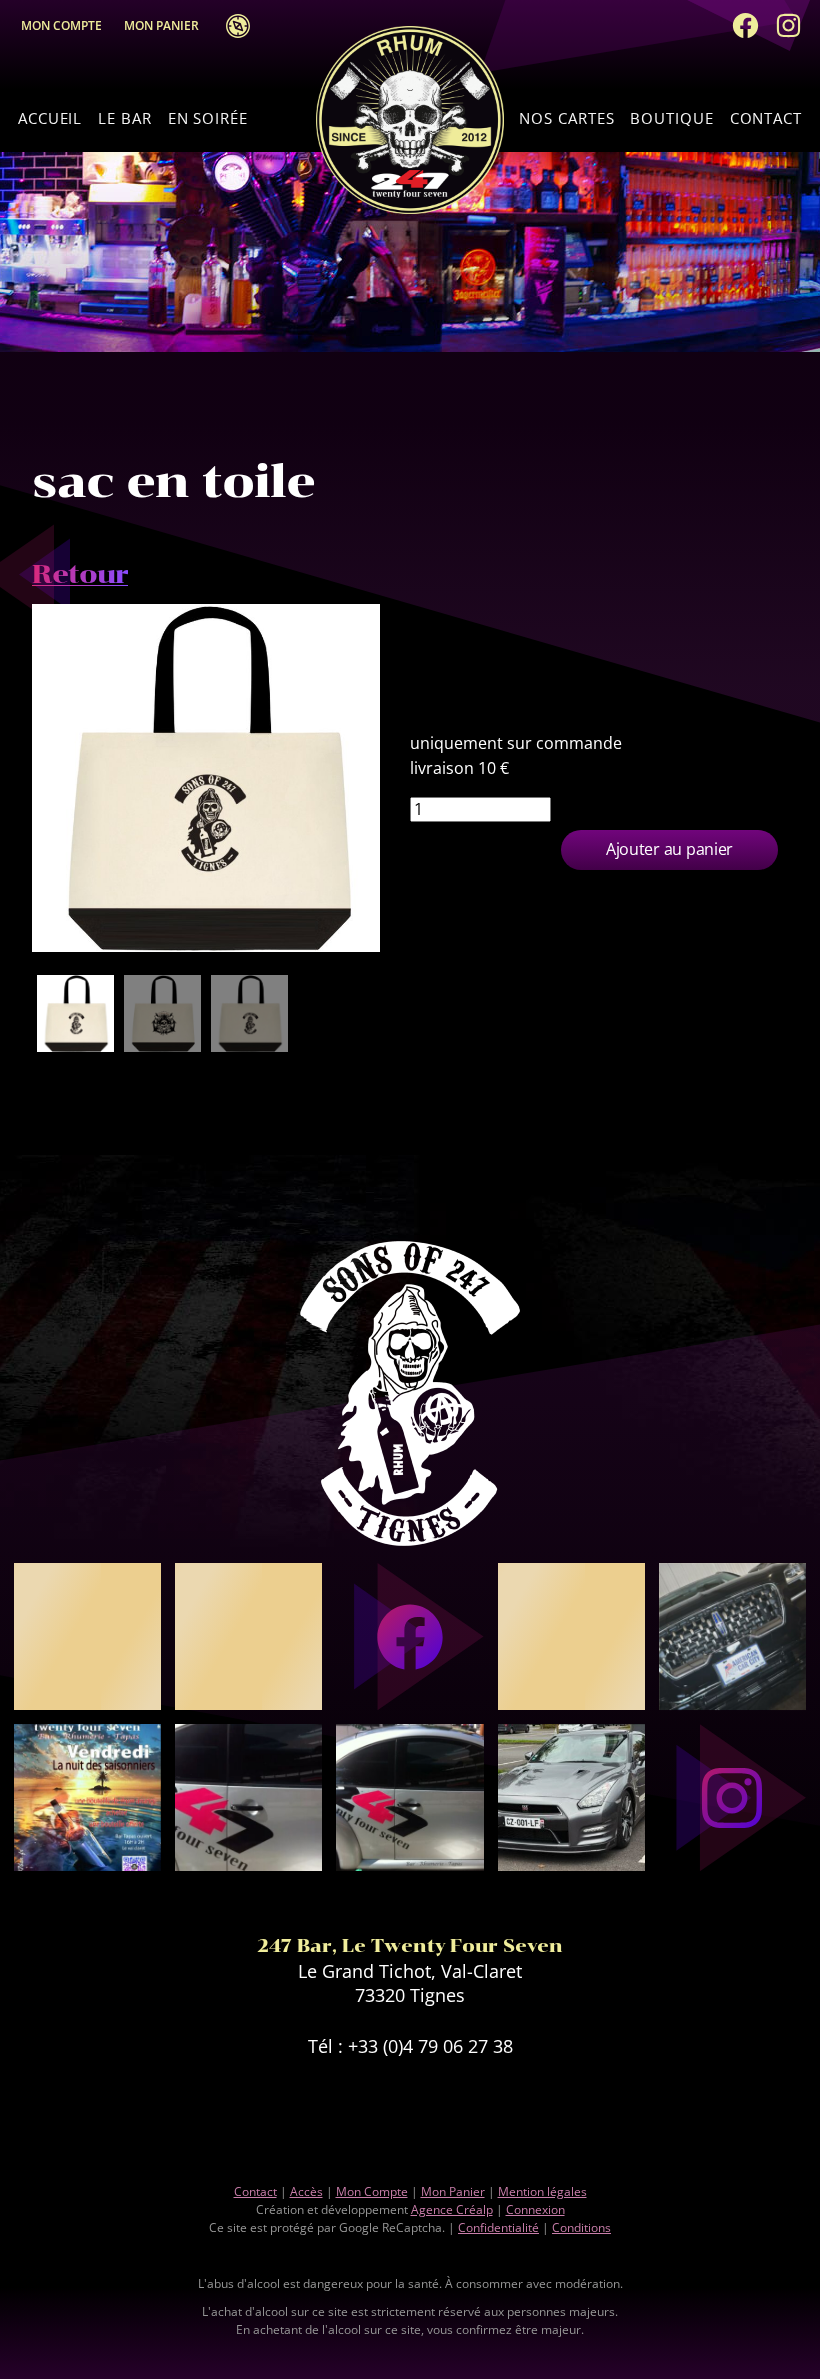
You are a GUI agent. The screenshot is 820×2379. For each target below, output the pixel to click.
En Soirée (208, 118)
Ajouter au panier (669, 849)
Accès (232, 26)
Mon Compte (61, 25)
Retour (80, 574)
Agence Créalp (452, 2209)
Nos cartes (566, 118)
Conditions (581, 2227)
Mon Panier (166, 25)
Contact (766, 118)
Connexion (535, 2209)
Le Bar (124, 118)
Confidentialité (498, 2227)
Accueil (50, 118)
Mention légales (542, 2191)
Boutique (671, 118)
